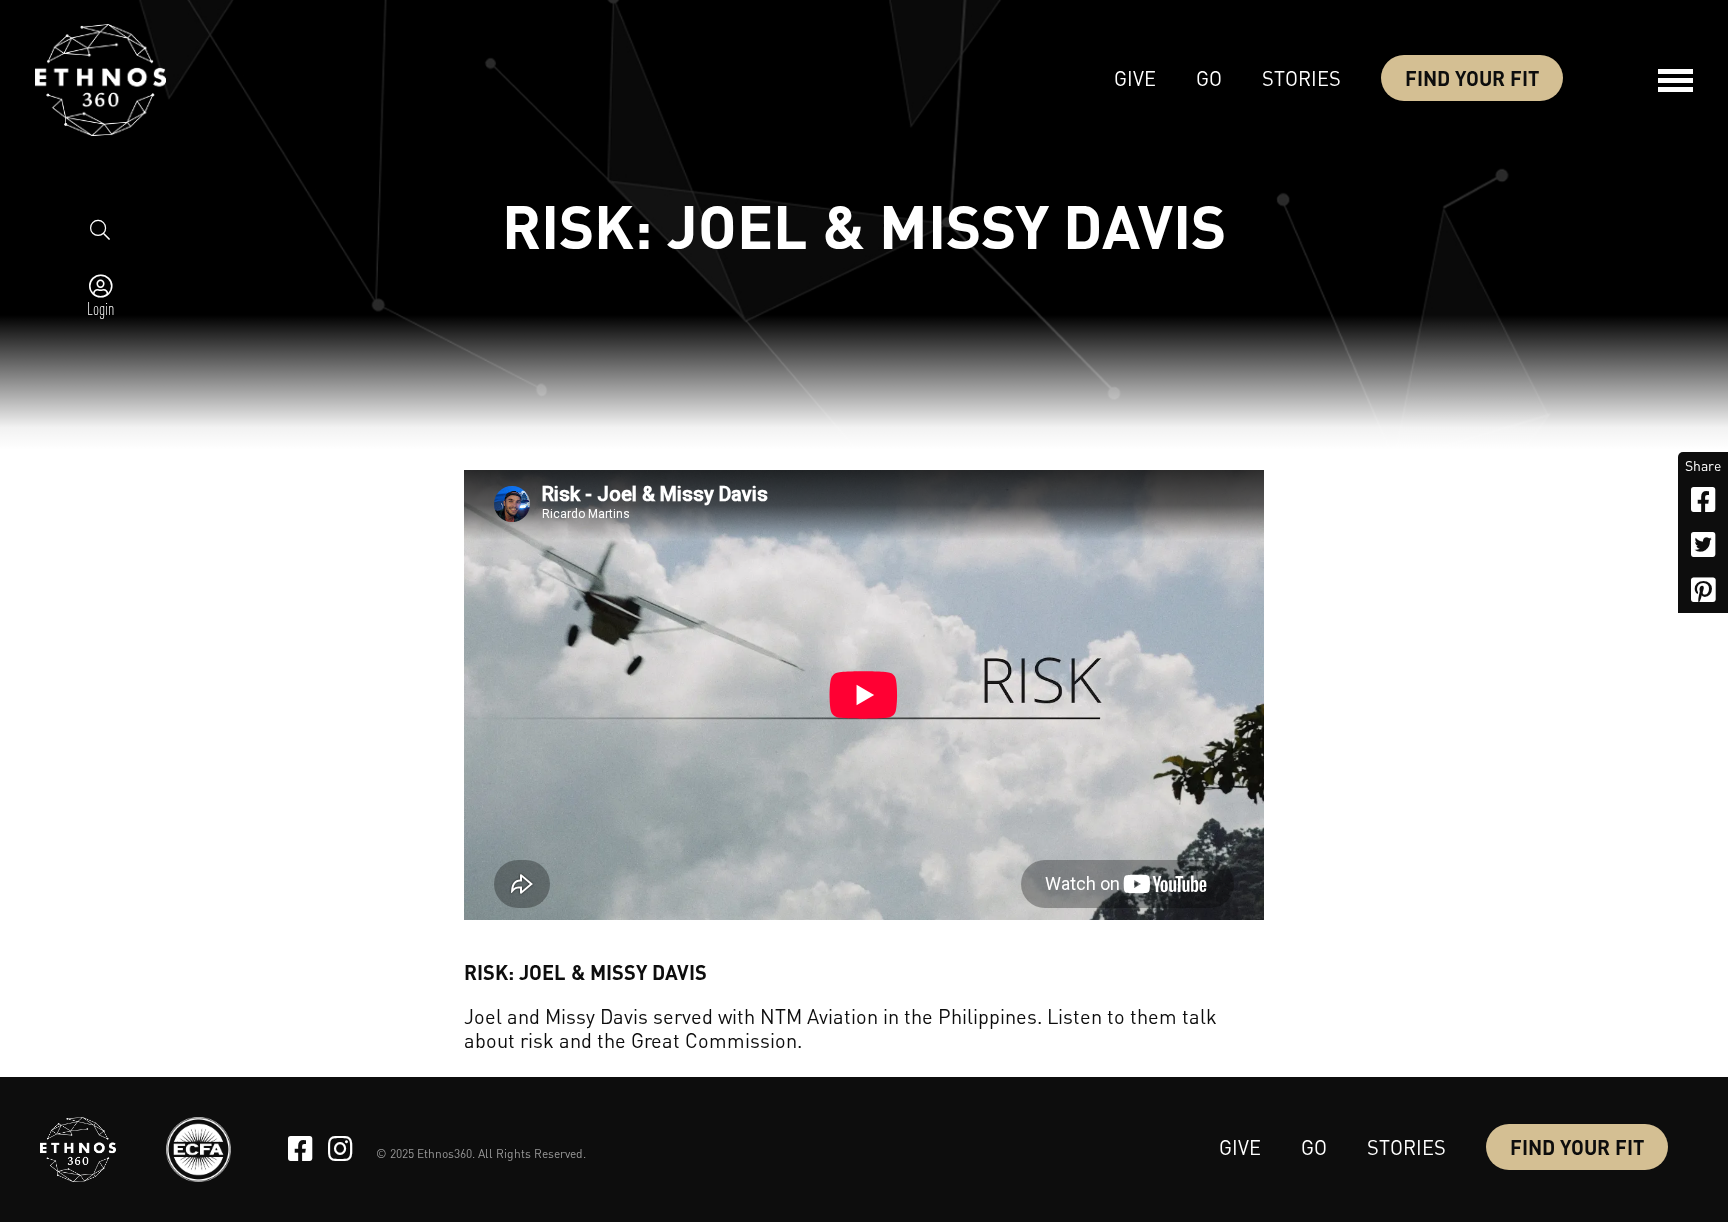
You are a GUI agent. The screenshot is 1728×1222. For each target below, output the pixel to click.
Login (100, 308)
